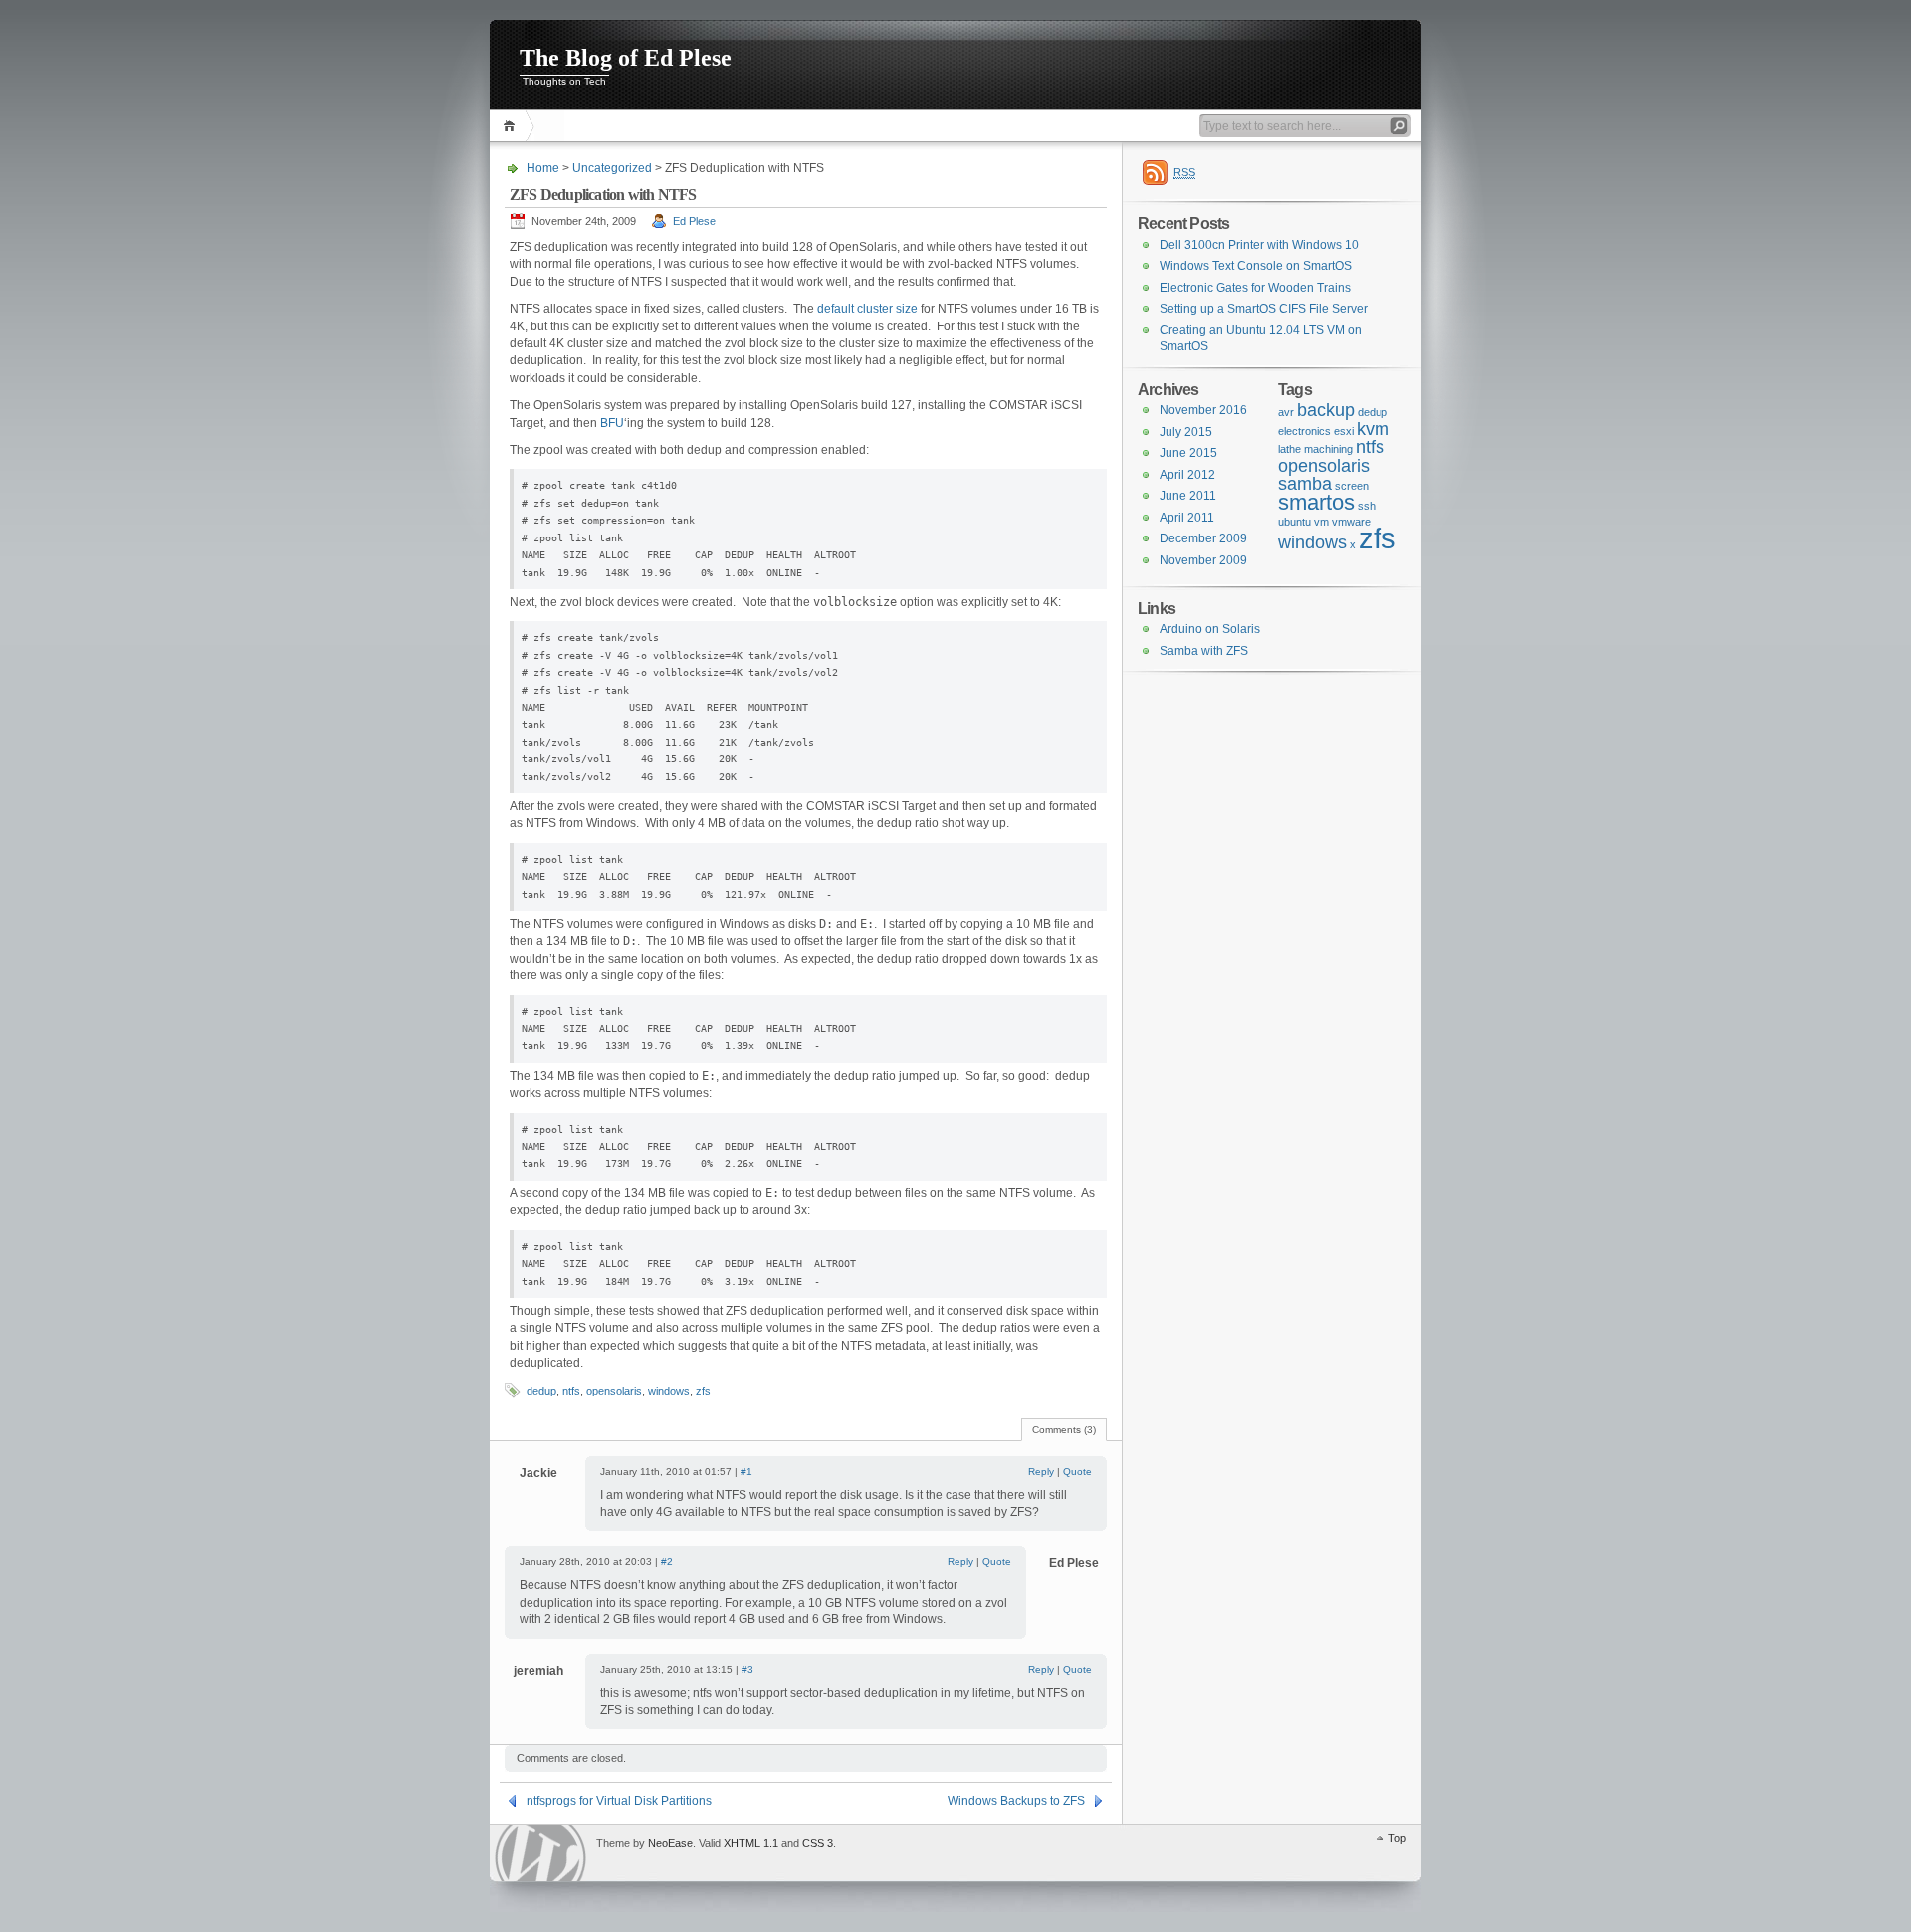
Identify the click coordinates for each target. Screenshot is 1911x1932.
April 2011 (1187, 518)
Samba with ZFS (1204, 651)
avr (1286, 412)
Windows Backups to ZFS (1016, 1801)
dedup (541, 1391)
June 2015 (1188, 453)
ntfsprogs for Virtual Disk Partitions (619, 1801)
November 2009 (1203, 560)
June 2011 (1188, 496)
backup (1326, 410)
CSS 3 (818, 1843)
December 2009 (1203, 538)
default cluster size (867, 309)
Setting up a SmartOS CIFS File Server (1264, 309)
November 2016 (1203, 410)
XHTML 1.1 (751, 1843)
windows (669, 1391)
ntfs (571, 1391)
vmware (1351, 522)
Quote (1077, 1472)
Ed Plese (694, 221)
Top (1397, 1838)
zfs (703, 1391)
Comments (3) (1064, 1430)
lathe (1289, 449)
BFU (612, 423)
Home (512, 126)
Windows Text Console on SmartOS (1256, 266)
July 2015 (1186, 432)
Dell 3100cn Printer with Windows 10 (1259, 245)
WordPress (540, 1853)
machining (1328, 449)
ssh (1367, 506)
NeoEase (670, 1843)
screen (1352, 486)
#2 (667, 1561)
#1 (746, 1472)
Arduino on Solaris (1210, 629)
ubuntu (1294, 522)
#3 (747, 1670)
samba (1305, 484)
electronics (1304, 431)
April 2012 (1187, 475)
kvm (1373, 429)
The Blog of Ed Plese (626, 58)
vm (1321, 522)
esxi (1344, 431)
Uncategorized (612, 168)
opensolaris (614, 1391)
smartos (1316, 502)
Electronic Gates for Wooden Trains (1255, 288)
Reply (1041, 1472)
